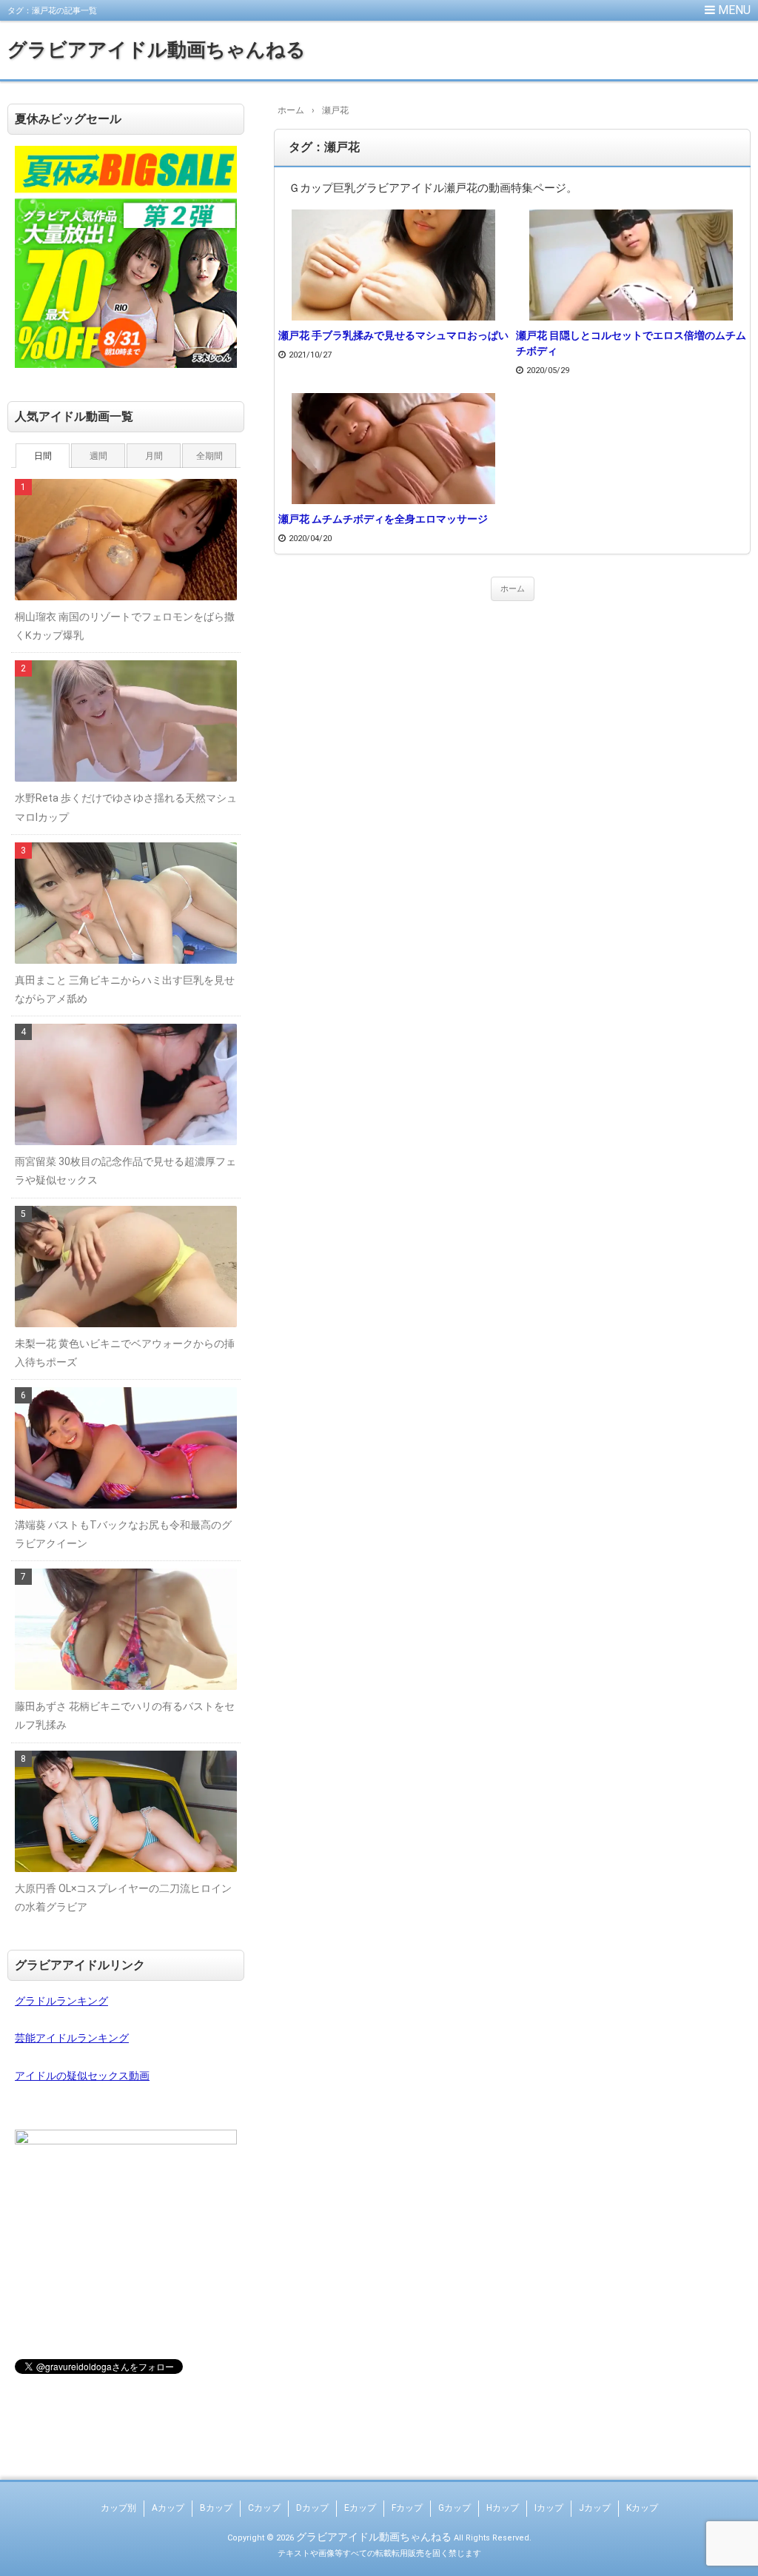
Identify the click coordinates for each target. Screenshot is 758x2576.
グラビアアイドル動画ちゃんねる (157, 50)
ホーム (513, 589)
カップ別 (118, 2508)
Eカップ (360, 2508)
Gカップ (455, 2508)
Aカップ (168, 2508)
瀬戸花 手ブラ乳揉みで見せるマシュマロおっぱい (393, 335)
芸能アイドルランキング (72, 2038)
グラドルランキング (61, 2001)
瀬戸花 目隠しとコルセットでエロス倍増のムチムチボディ (631, 343)
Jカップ (595, 2508)
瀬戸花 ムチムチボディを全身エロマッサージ (383, 519)
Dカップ (312, 2508)
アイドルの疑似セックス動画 (82, 2076)
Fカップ (407, 2508)
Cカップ (264, 2508)
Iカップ (549, 2508)
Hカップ (503, 2508)
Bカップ (216, 2508)
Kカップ (642, 2508)
